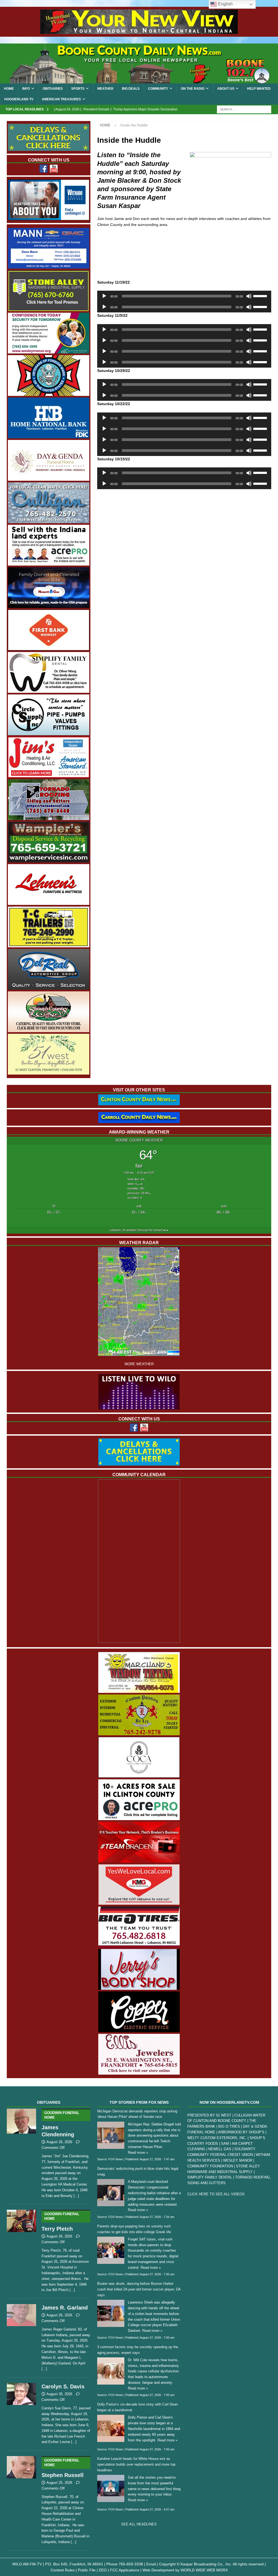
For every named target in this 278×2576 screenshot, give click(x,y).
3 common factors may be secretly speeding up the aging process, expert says (138, 2350)
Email (151, 2564)
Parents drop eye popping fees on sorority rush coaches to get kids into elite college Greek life (134, 2229)
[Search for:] (244, 109)
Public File (87, 2570)
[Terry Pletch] (21, 2250)
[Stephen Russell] (21, 2499)
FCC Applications (125, 2570)
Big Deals (131, 89)
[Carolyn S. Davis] (21, 2413)
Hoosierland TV (19, 99)
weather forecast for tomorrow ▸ (139, 1230)
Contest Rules (63, 2570)
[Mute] (249, 296)
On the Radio (193, 89)
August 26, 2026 (59, 2142)
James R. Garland (65, 2308)
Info (26, 89)
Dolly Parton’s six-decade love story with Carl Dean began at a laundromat (138, 2407)
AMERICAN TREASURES (61, 99)
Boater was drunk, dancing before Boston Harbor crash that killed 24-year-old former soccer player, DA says (139, 2289)
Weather (105, 89)
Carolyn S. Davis (63, 2386)
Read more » (138, 2153)
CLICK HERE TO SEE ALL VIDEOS (216, 2194)
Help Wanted (259, 89)
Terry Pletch (60, 2222)
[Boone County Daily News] (139, 63)
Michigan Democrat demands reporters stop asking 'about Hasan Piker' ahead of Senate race (137, 2114)
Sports (78, 89)
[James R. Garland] (21, 2337)
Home (9, 89)
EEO (103, 2570)
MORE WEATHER (139, 1364)
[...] (76, 2196)
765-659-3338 (131, 2564)
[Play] (104, 296)
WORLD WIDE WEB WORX (204, 2570)
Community (158, 89)
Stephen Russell (63, 2468)
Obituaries (53, 89)
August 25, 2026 (59, 2483)
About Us (226, 89)
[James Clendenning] (21, 2152)
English (225, 4)
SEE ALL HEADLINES (139, 2524)
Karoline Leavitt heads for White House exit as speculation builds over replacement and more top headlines (136, 2464)
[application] (184, 296)
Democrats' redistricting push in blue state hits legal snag (138, 2171)
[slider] (261, 296)
